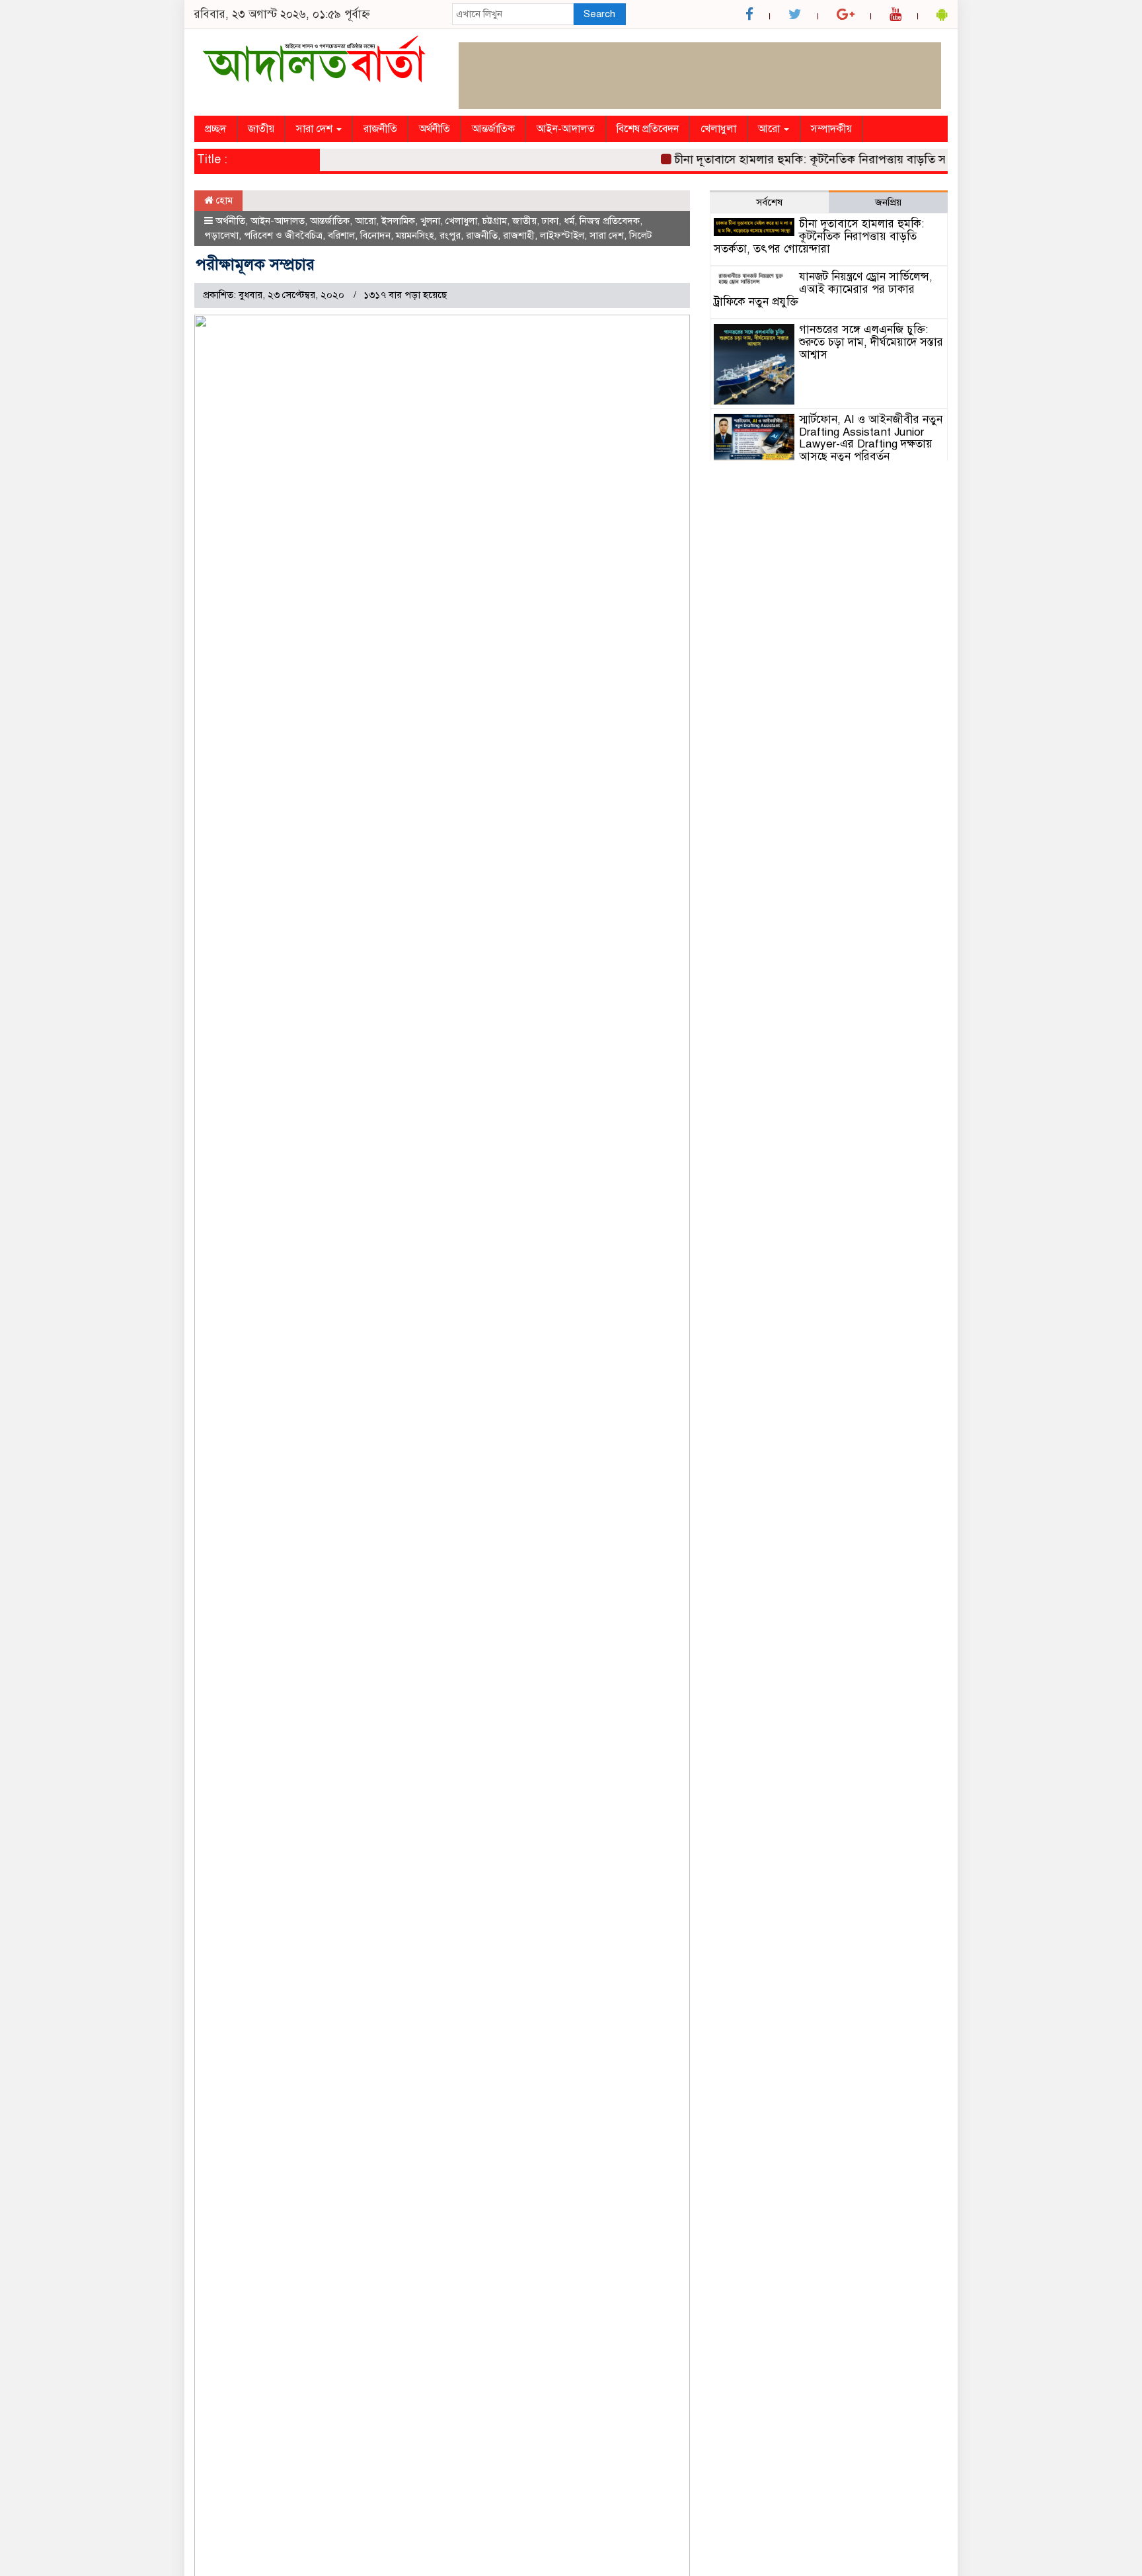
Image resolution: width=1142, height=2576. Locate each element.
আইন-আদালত (566, 129)
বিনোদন (375, 235)
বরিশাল (341, 235)
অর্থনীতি (435, 129)
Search (599, 14)
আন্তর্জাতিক (493, 129)
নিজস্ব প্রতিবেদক (610, 221)
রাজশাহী (519, 235)
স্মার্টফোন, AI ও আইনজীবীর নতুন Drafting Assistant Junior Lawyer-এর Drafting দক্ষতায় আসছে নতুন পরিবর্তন (871, 438)
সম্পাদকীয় (831, 129)
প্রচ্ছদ (215, 129)
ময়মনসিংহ (415, 235)
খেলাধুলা (718, 129)
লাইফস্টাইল (562, 235)
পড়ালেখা (221, 235)
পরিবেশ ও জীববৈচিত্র (283, 235)
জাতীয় (261, 129)
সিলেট (641, 235)
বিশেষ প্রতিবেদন (648, 129)
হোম (223, 200)
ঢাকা (550, 221)
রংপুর (450, 235)
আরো (770, 129)
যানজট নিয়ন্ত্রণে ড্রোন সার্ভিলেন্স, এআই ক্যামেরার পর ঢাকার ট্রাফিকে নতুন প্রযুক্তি (823, 289)
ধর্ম (569, 221)
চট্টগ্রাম (495, 221)
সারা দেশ (316, 129)
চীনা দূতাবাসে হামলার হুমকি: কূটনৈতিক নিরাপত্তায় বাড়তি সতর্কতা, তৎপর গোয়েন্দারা (845, 159)
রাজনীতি (380, 129)
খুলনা (430, 221)
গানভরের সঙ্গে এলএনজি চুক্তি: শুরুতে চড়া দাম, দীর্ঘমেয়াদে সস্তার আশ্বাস (871, 342)
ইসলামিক (398, 221)
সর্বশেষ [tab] (769, 202)
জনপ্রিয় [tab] (888, 202)
